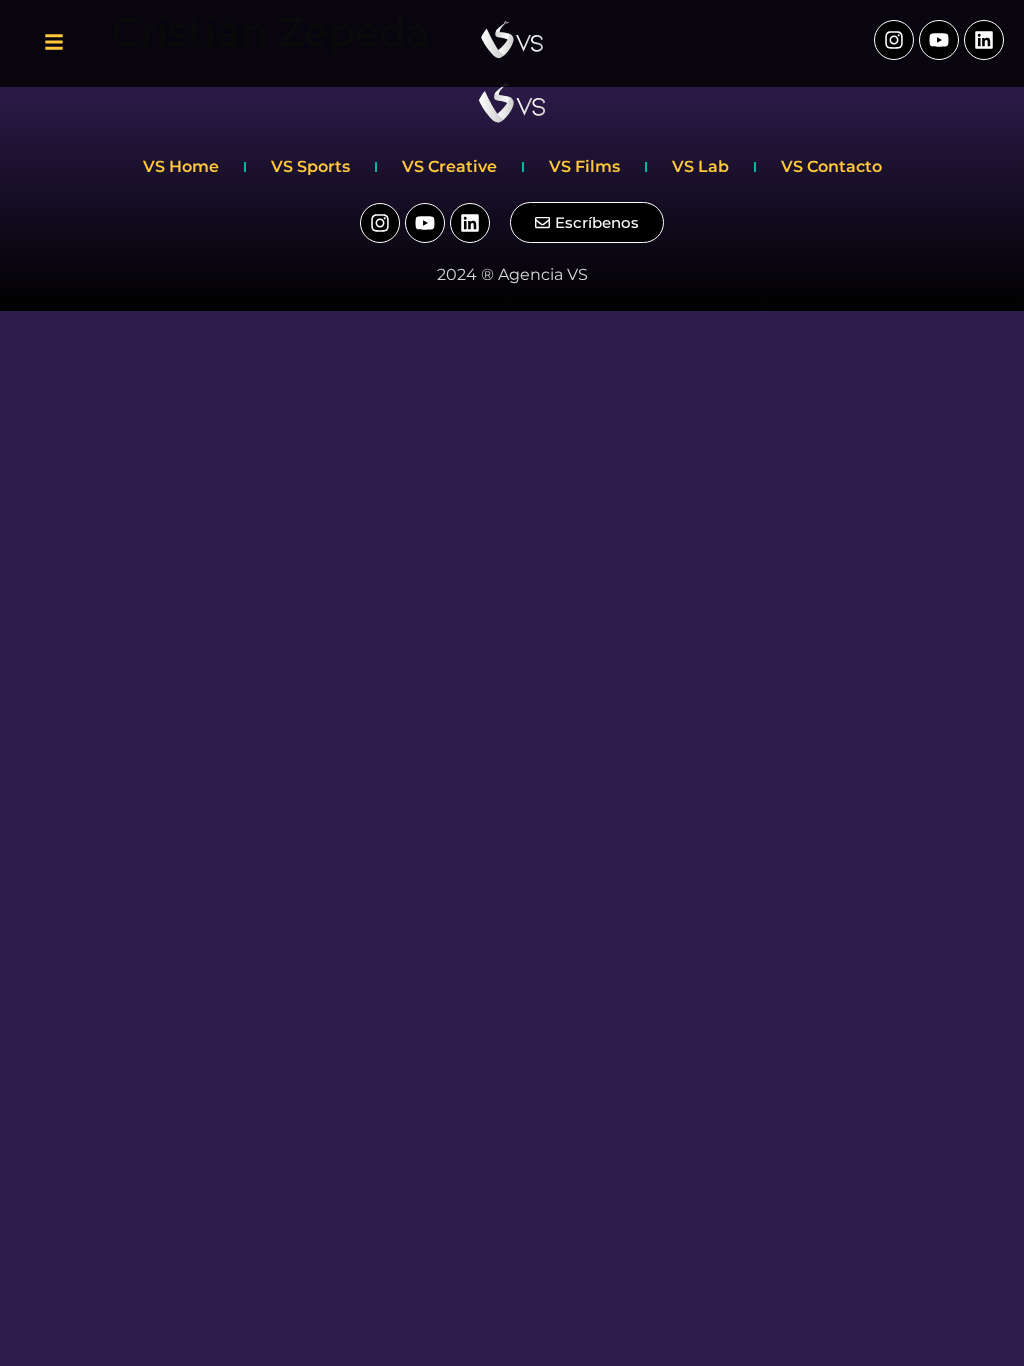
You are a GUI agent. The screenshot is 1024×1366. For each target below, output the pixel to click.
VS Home (181, 166)
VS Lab (700, 166)
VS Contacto (831, 166)
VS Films (584, 166)
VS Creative (449, 166)
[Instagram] (894, 40)
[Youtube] (939, 40)
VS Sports (310, 166)
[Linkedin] (984, 40)
